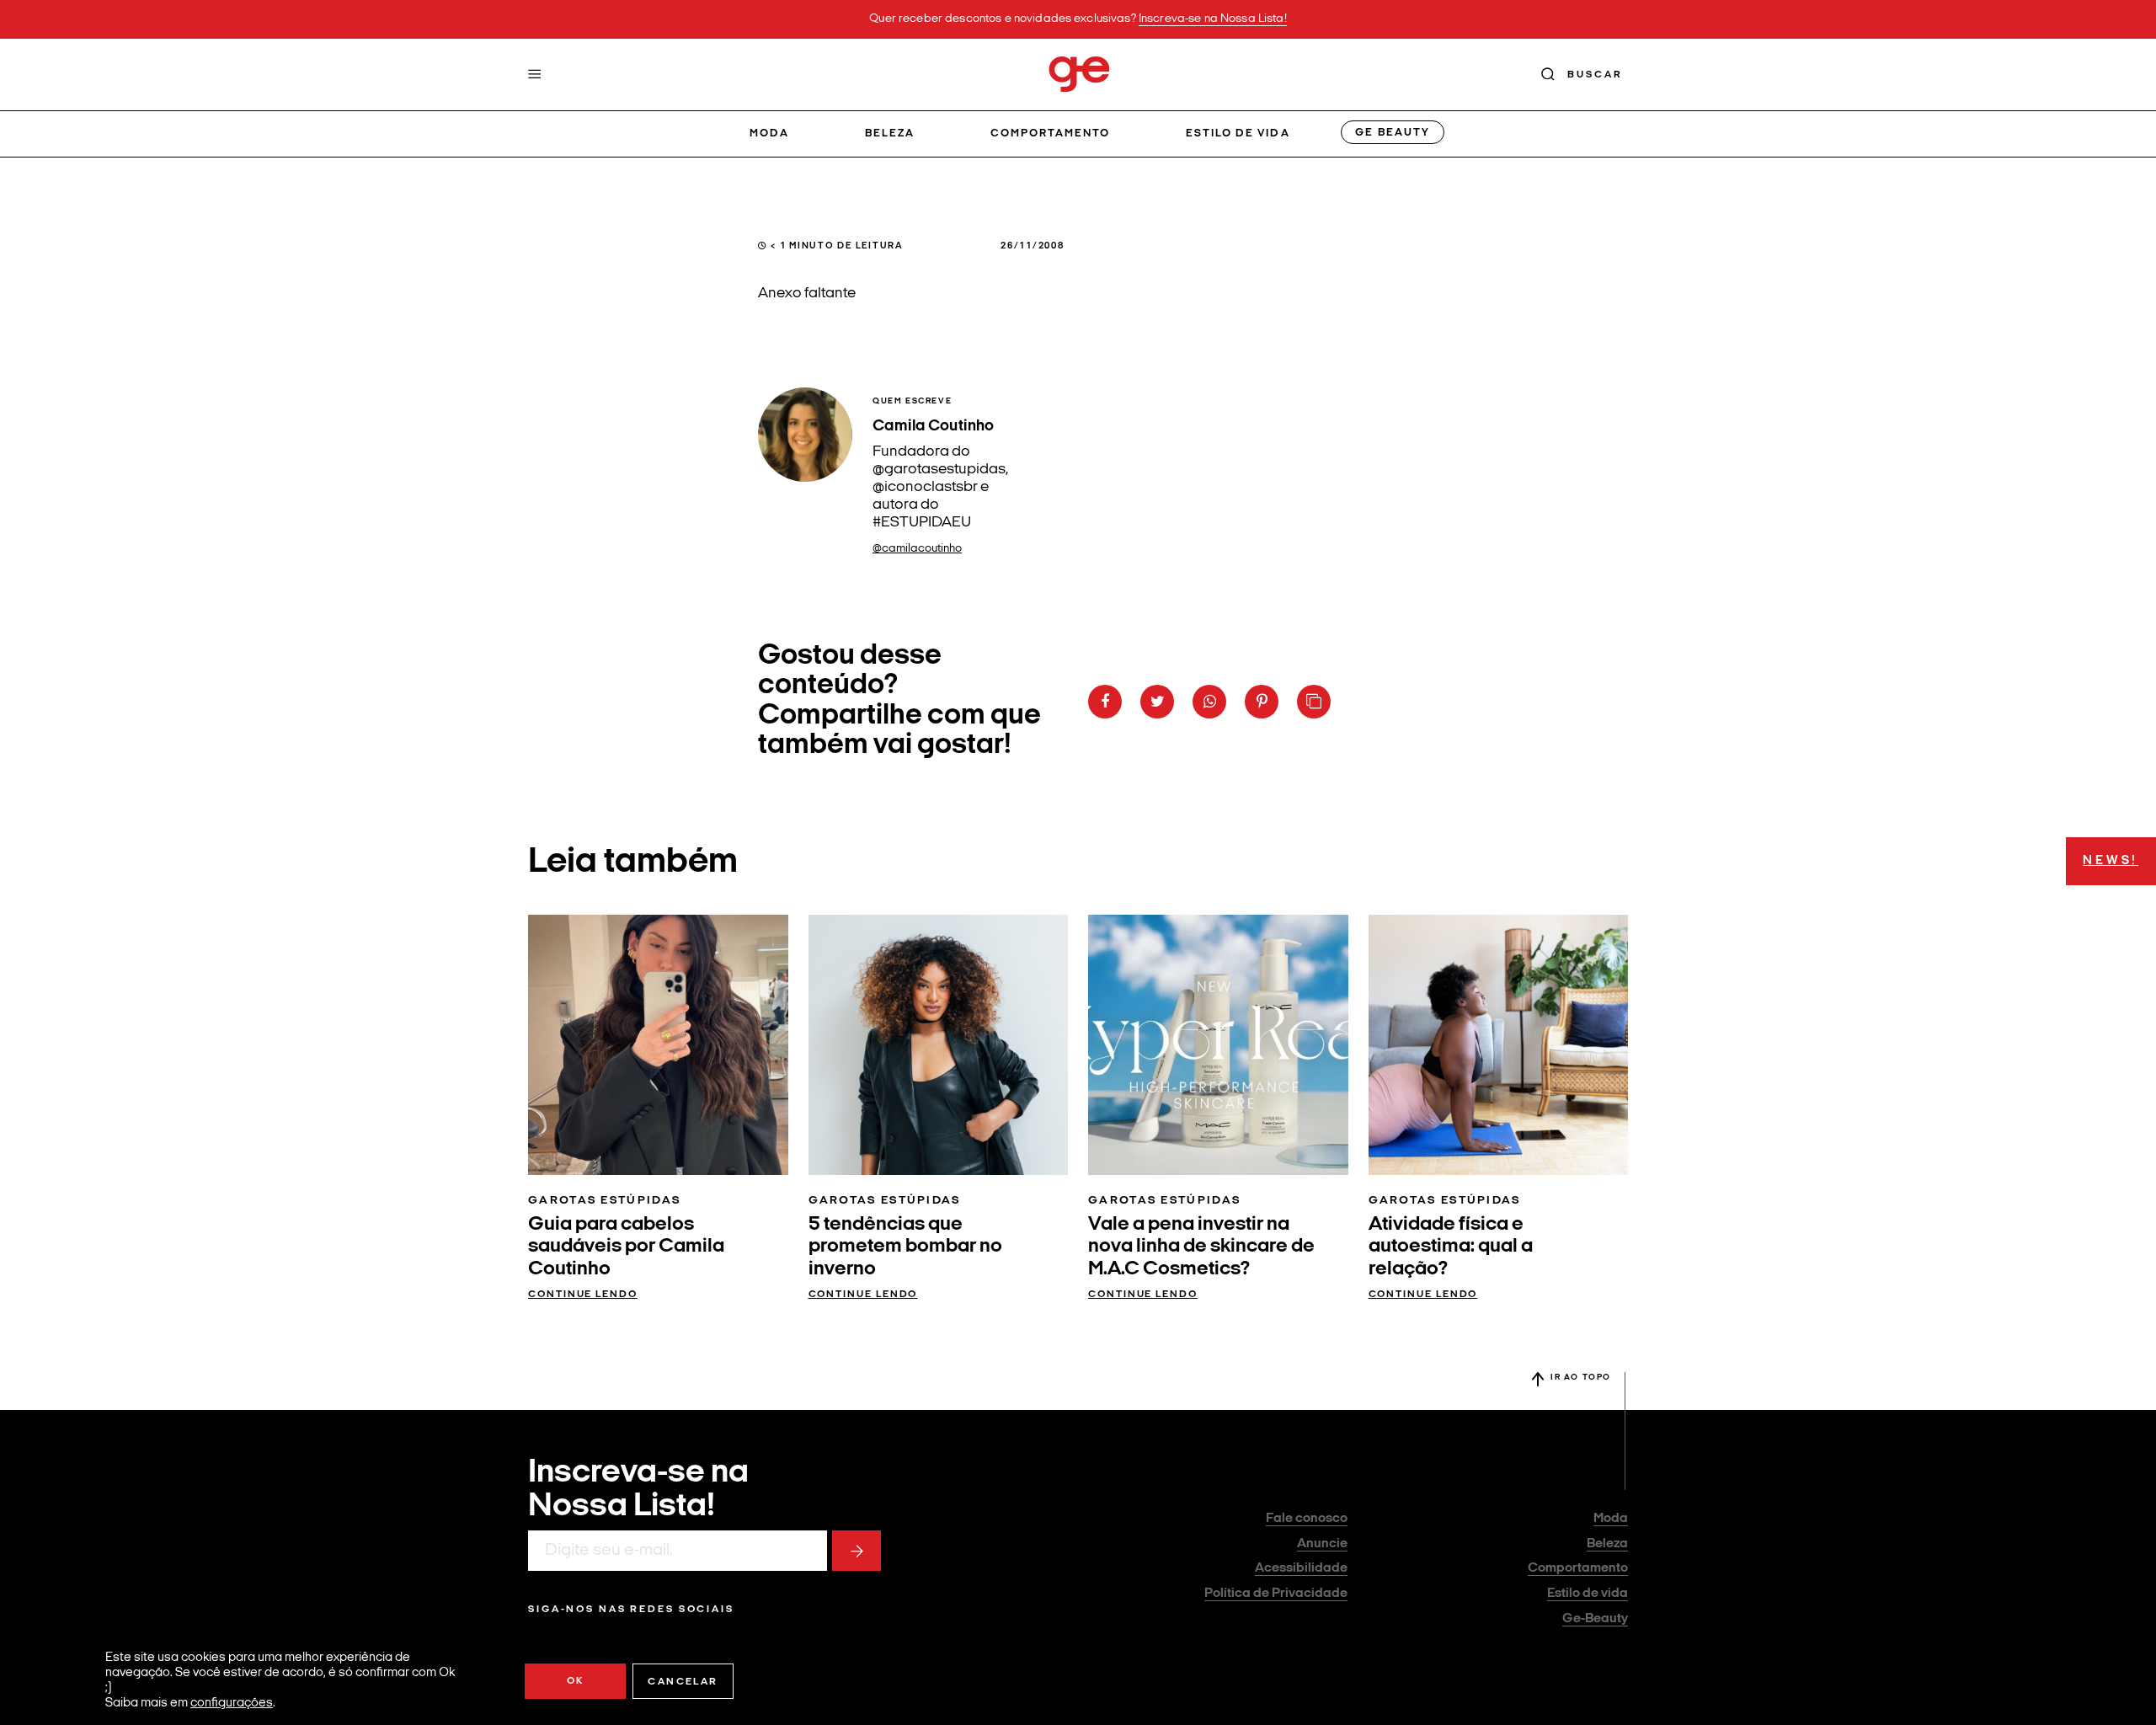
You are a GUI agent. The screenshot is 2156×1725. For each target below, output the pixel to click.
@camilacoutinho (917, 549)
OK (576, 1681)
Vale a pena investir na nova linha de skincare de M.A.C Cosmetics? (1201, 1247)
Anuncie (1322, 1544)
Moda (769, 134)
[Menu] (535, 74)
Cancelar (683, 1682)
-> (857, 1551)
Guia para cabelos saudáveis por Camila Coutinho (626, 1247)
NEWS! (2111, 861)
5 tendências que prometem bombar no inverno (905, 1247)
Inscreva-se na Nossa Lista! (1213, 19)
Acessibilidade (1301, 1568)
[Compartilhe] (1314, 702)
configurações (232, 1704)
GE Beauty (1392, 133)
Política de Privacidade (1276, 1594)
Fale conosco (1307, 1519)
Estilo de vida (1238, 134)
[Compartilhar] (1105, 702)
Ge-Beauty (1595, 1619)
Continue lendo (583, 1295)
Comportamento (1051, 134)
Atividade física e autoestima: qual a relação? (1451, 1247)
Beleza (890, 134)
